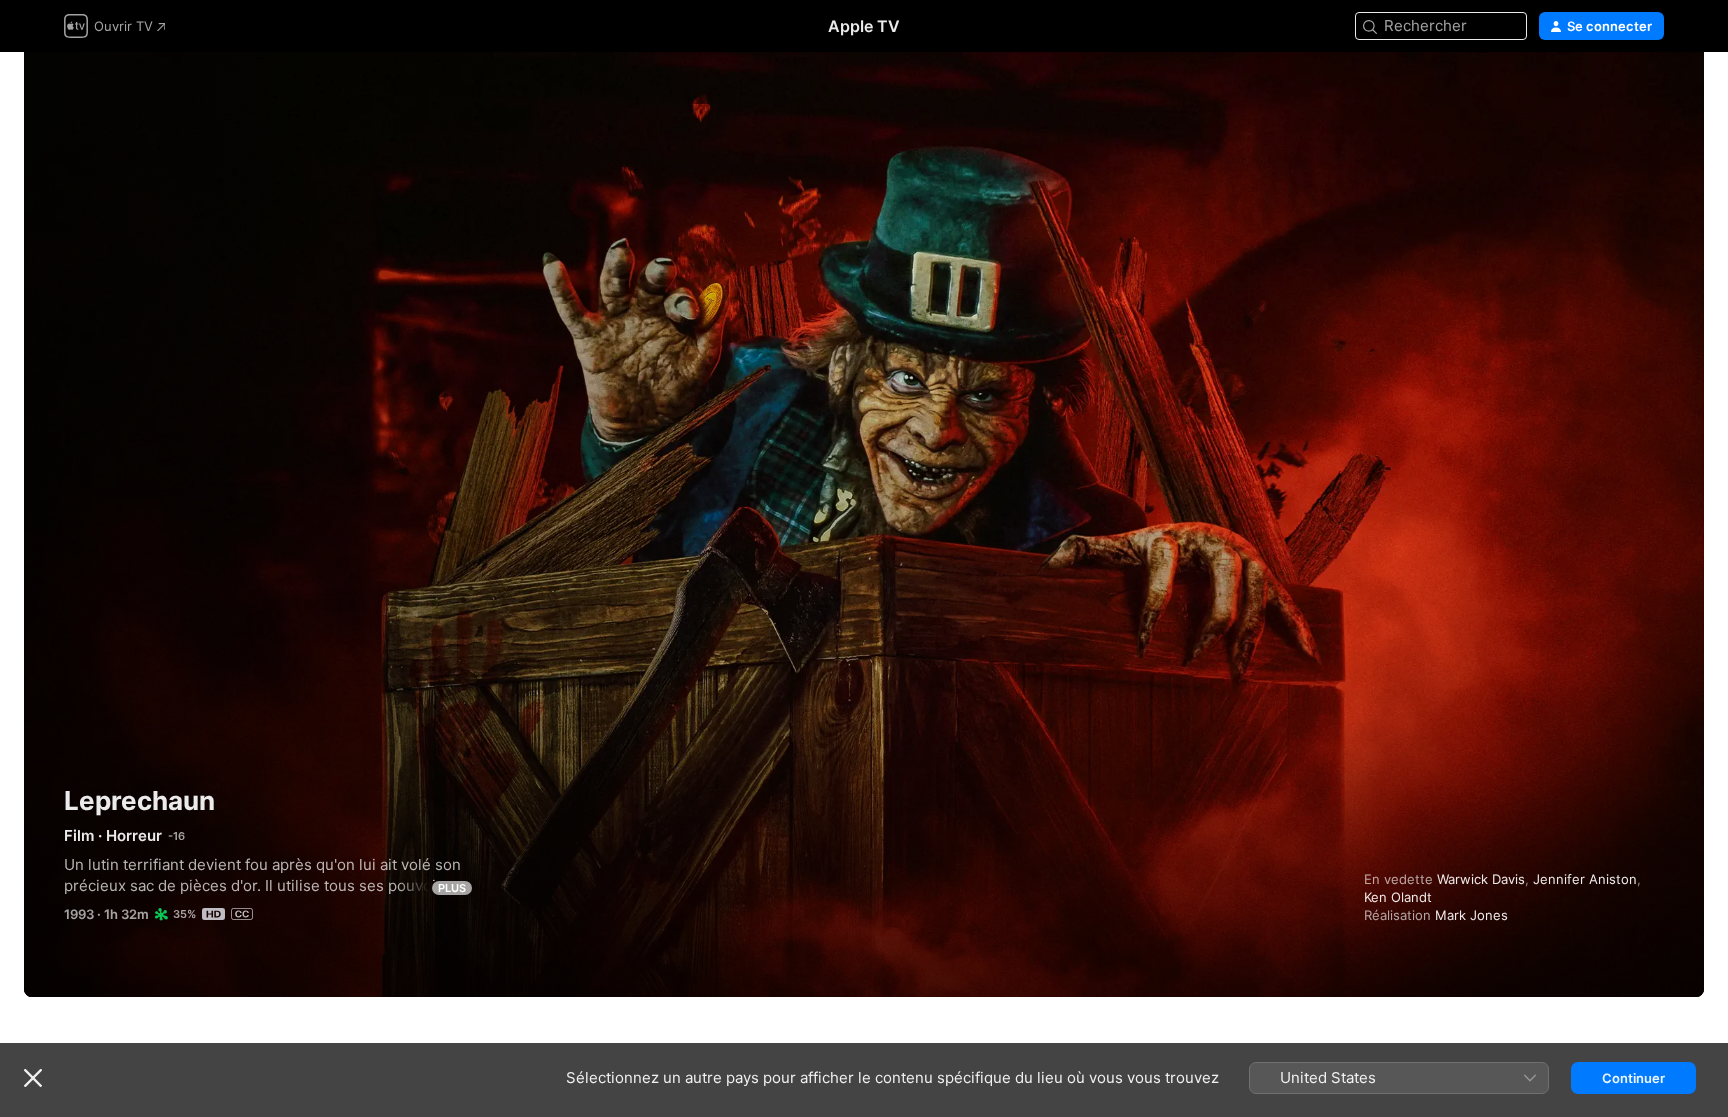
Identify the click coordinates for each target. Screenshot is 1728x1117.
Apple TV (864, 26)
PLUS (452, 888)
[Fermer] (33, 1078)
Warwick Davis (1481, 879)
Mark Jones (1471, 915)
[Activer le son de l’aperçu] (1650, 91)
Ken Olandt (1398, 897)
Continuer (1633, 1078)
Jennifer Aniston (1585, 879)
